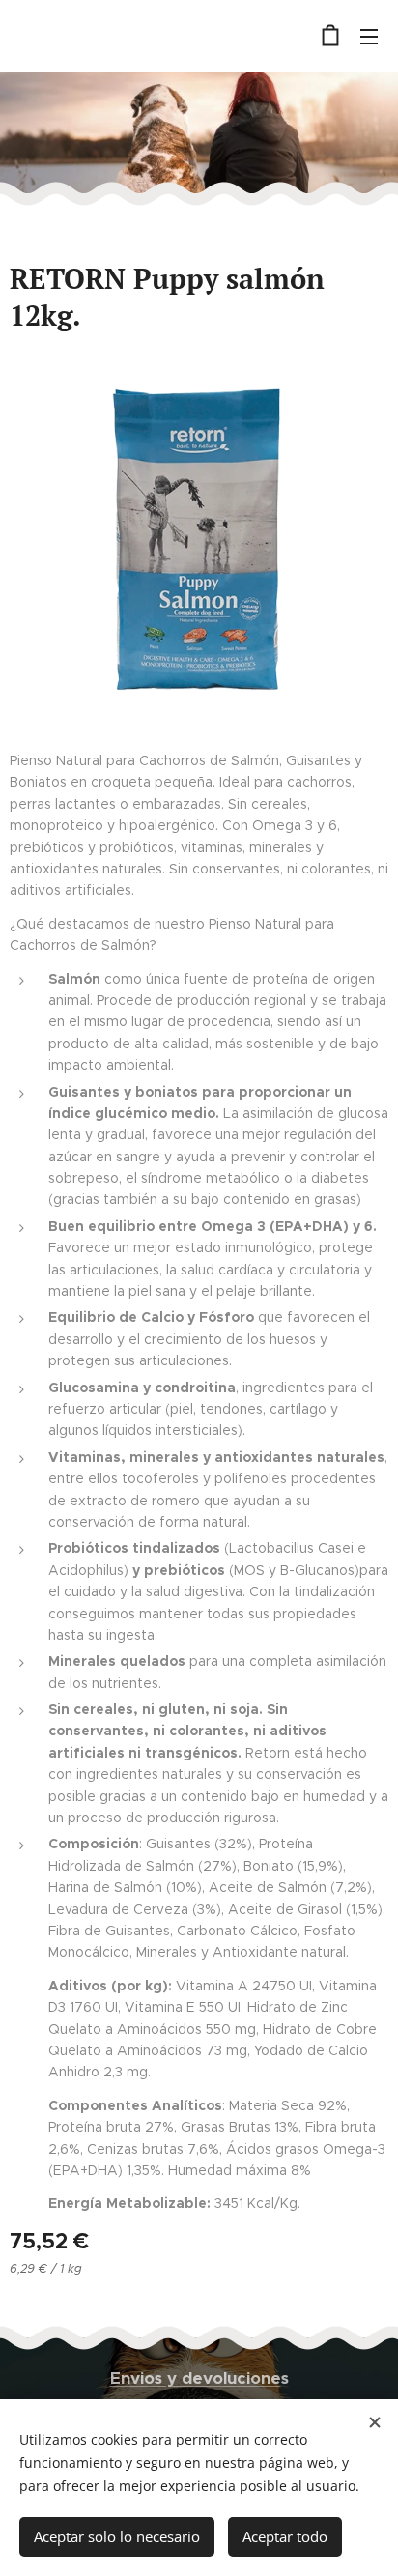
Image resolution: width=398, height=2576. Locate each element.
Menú (369, 36)
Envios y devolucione (196, 2378)
